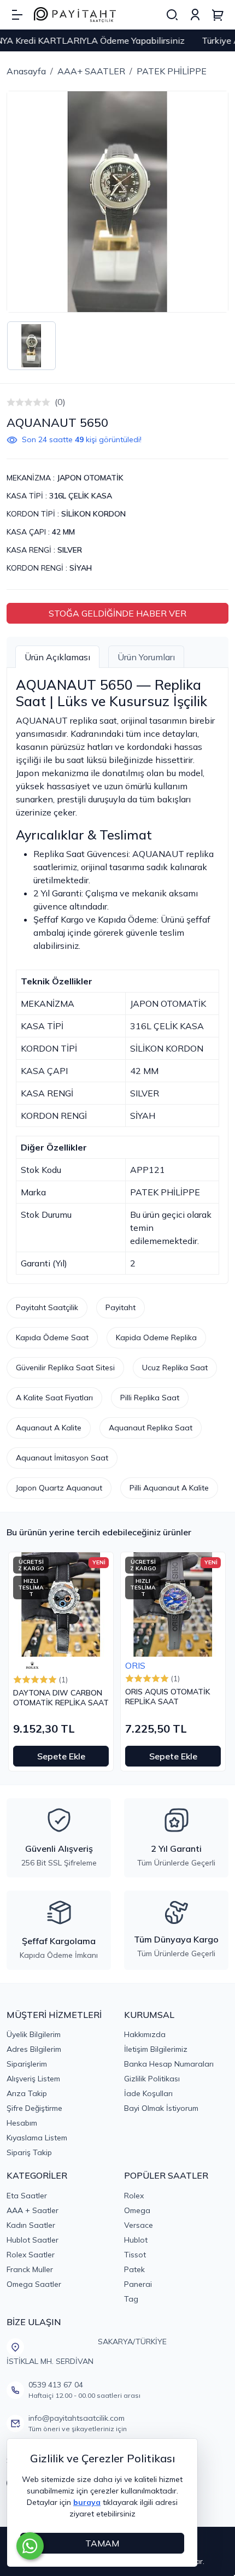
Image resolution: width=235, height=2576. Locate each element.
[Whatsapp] (30, 2546)
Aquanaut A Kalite (49, 1428)
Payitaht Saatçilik (47, 1307)
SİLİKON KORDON (93, 514)
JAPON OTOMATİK (90, 478)
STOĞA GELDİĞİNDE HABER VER (117, 613)
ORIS (135, 1665)
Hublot (136, 2240)
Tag (131, 2299)
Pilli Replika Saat (150, 1398)
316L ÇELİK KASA (81, 496)
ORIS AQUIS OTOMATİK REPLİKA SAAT (168, 1697)
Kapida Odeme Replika (156, 1337)
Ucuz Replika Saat (175, 1368)
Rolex (134, 2196)
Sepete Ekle (61, 1756)
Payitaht (121, 1307)
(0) (60, 402)
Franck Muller (30, 2269)
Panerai (138, 2284)
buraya (87, 2502)
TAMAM (102, 2543)
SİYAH (81, 568)
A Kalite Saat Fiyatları (54, 1398)
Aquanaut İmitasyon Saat (62, 1458)
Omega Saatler (34, 2284)
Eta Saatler (27, 2196)
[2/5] (15, 402)
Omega (137, 2210)
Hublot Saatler (33, 2240)
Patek (134, 2269)
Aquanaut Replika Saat (151, 1428)
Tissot (135, 2255)
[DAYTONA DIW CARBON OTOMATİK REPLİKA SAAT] (61, 1604)
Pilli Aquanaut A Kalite (169, 1488)
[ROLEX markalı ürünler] (32, 1665)
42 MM (63, 532)
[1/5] (11, 402)
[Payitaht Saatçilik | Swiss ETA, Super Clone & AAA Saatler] (75, 15)
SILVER (70, 550)
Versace (139, 2225)
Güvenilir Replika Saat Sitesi (65, 1368)
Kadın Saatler (31, 2225)
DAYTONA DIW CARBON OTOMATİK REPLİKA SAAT (61, 1698)
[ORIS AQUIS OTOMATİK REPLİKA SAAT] (173, 1604)
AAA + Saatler (33, 2210)
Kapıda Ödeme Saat (52, 1337)
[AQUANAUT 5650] (117, 202)
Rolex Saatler (31, 2255)
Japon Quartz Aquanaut (59, 1488)
